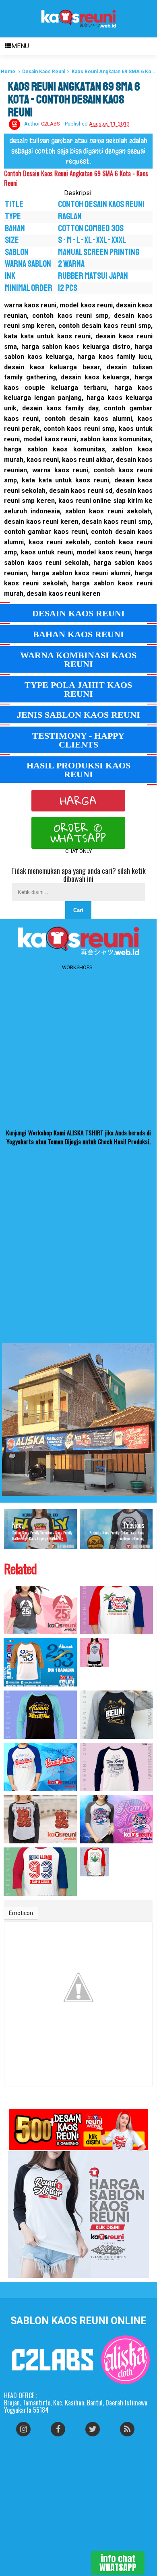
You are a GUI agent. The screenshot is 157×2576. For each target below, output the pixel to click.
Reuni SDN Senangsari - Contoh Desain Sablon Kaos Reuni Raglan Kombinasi (115, 1887)
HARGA (78, 801)
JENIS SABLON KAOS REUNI (78, 715)
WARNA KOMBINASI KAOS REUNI (78, 660)
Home (8, 72)
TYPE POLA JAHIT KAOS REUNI (78, 689)
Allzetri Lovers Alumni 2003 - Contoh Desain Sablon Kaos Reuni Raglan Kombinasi (112, 1678)
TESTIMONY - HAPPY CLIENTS (78, 740)
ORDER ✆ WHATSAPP (78, 833)
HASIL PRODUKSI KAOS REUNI (78, 770)
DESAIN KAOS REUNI (78, 613)
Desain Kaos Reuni (44, 72)
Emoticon (21, 1913)
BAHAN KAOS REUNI (78, 634)
